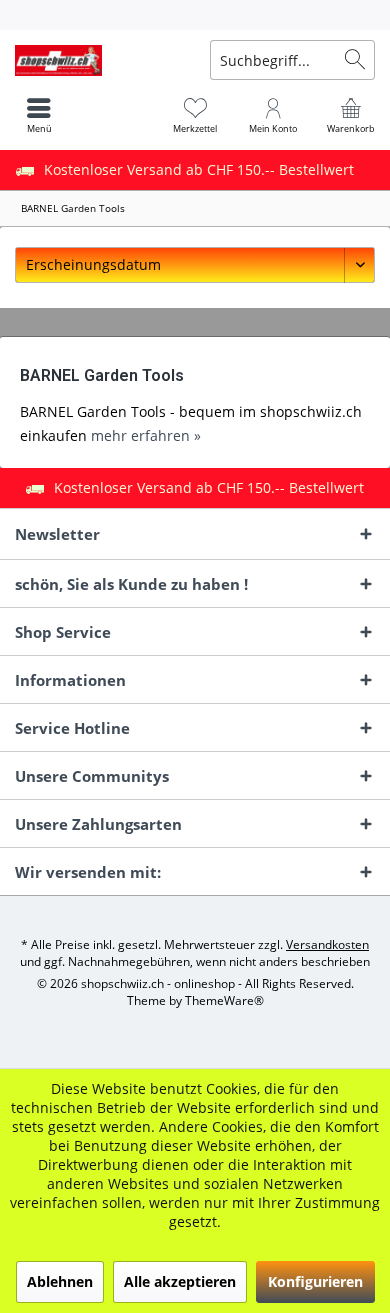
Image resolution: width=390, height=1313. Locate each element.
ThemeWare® (224, 1000)
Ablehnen (60, 1281)
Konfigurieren (315, 1281)
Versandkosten (327, 944)
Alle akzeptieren (180, 1281)
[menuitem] (195, 15)
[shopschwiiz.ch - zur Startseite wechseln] (97, 60)
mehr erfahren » (146, 435)
